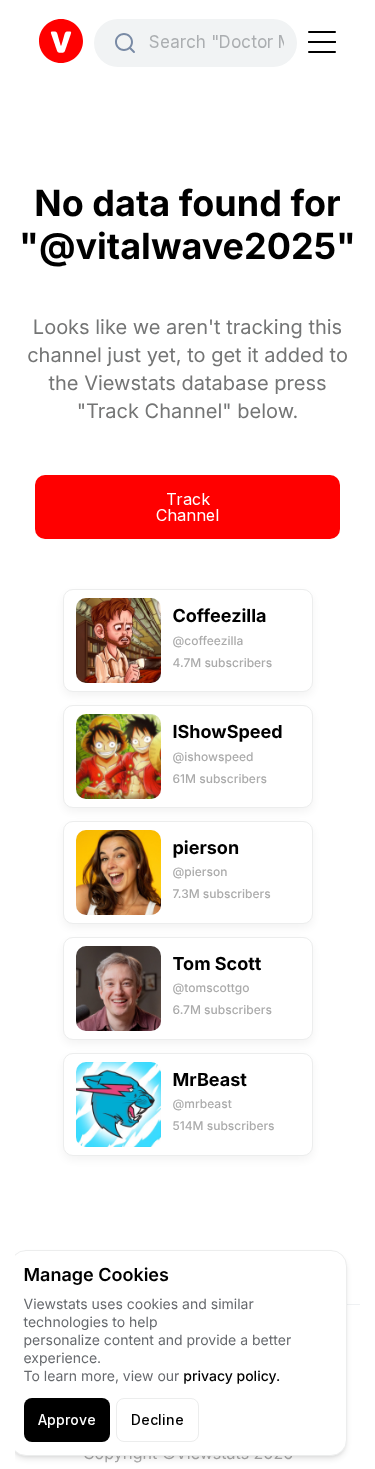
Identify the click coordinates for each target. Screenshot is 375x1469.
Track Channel (187, 507)
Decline (157, 1419)
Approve (67, 1419)
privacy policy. (231, 1376)
